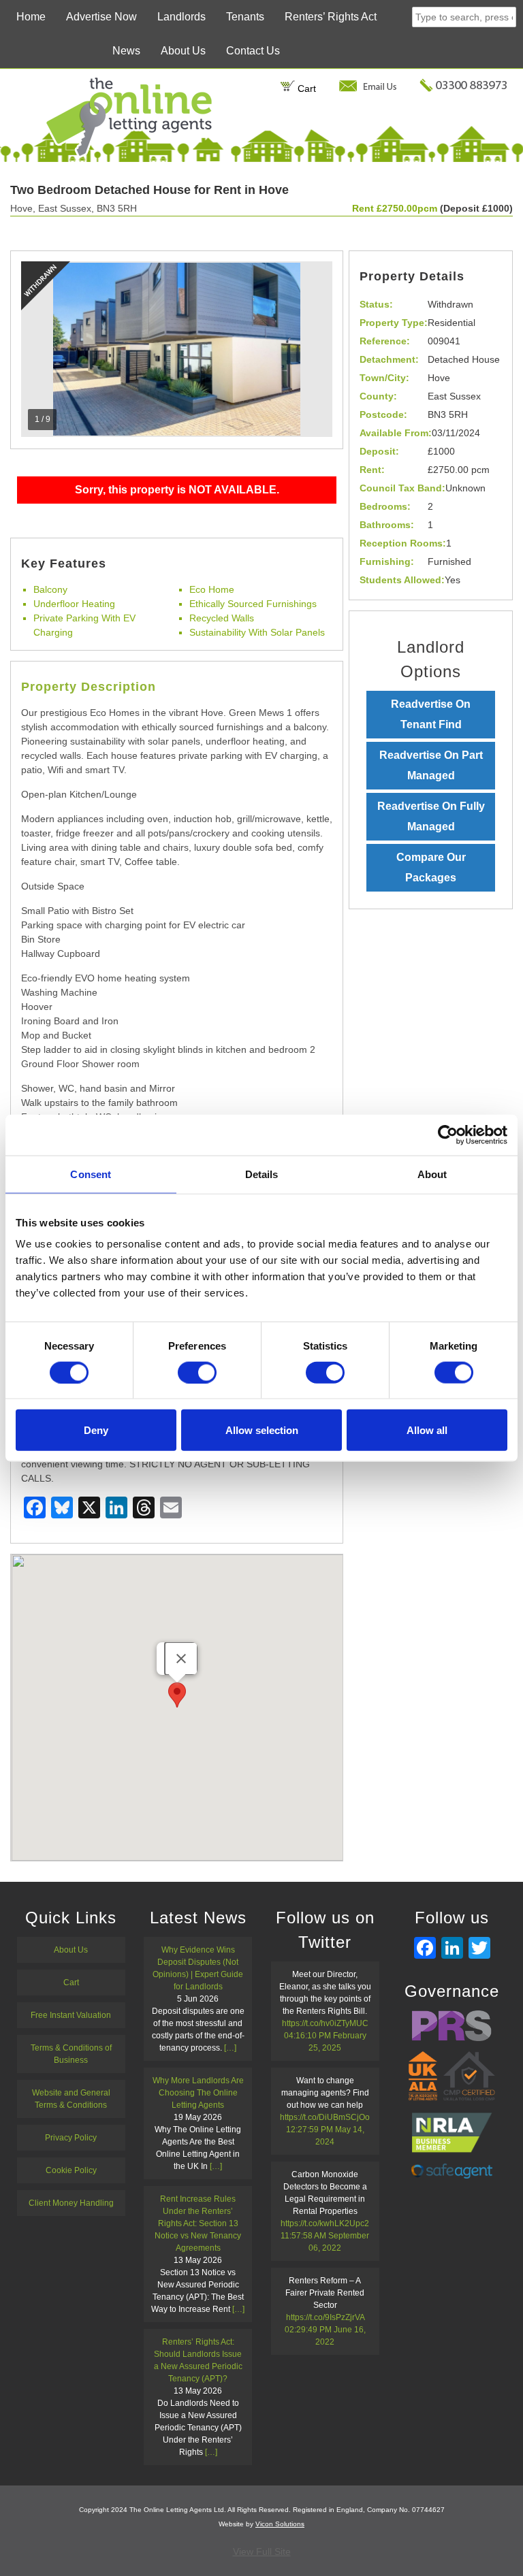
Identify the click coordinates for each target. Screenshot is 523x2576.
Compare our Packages (431, 867)
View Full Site (262, 2551)
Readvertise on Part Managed (431, 765)
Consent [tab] (91, 1174)
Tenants (245, 17)
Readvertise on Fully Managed (431, 816)
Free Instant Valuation (71, 2015)
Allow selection (262, 1430)
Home (31, 17)
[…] (230, 2048)
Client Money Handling (71, 2203)
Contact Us (253, 51)
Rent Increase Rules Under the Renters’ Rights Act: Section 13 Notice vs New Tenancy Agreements (198, 2223)
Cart (305, 88)
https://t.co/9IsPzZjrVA (325, 2317)
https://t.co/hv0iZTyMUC (325, 2023)
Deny (96, 1430)
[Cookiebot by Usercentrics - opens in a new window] (448, 1135)
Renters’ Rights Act (331, 17)
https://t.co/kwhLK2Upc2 (325, 2223)
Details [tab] (262, 1174)
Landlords (181, 17)
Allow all (427, 1430)
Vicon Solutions (280, 2524)
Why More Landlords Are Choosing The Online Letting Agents (198, 2093)
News (126, 51)
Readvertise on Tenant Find (431, 714)
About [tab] (432, 1174)
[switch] (197, 1372)
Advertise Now (101, 17)
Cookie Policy (71, 2170)
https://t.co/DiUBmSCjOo (325, 2117)
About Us (183, 51)
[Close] (181, 1659)
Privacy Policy (71, 2138)
